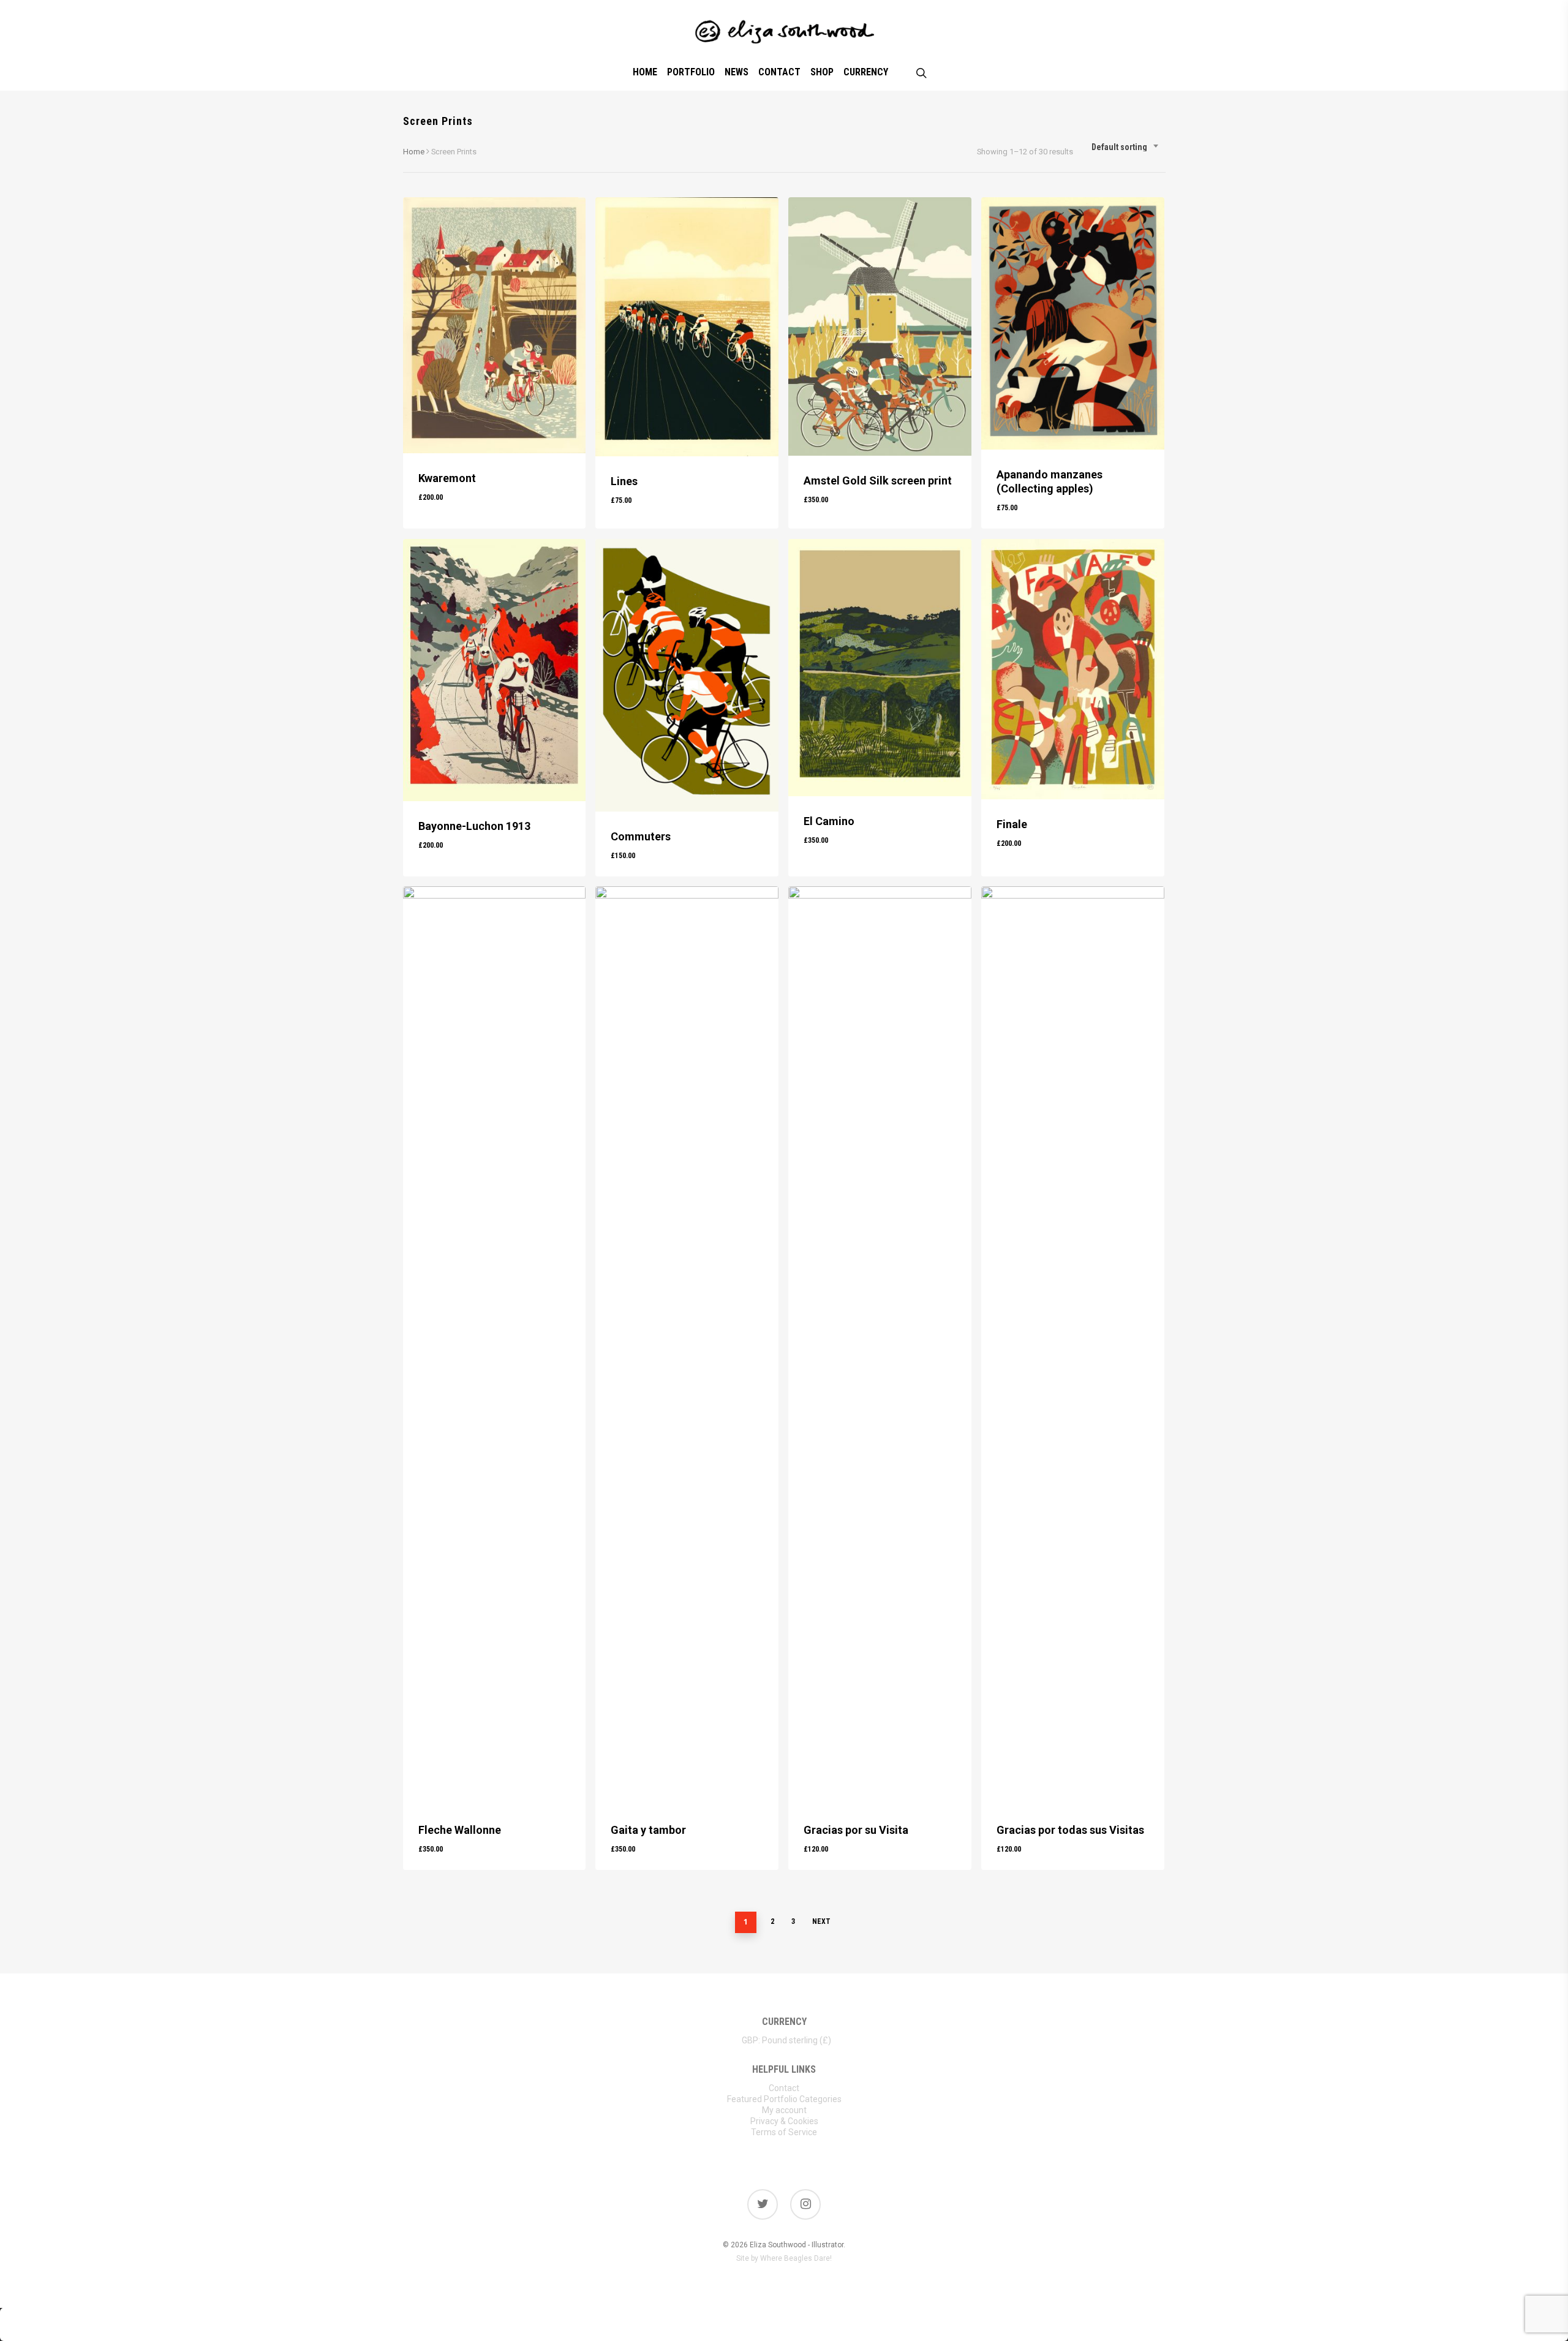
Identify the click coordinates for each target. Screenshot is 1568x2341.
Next (821, 1921)
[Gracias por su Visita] (880, 1346)
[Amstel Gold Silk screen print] (880, 326)
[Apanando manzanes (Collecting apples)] (1073, 323)
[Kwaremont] (495, 325)
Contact (784, 2088)
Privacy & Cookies (784, 2121)
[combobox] (1125, 147)
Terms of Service (784, 2132)
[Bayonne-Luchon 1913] (495, 670)
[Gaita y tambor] (687, 1346)
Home (414, 152)
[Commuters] (687, 676)
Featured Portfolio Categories (784, 2099)
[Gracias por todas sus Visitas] (1073, 1346)
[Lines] (687, 327)
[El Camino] (880, 668)
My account (784, 2110)
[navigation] (784, 2040)
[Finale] (1073, 669)
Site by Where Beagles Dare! (784, 2258)
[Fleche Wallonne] (495, 1346)
